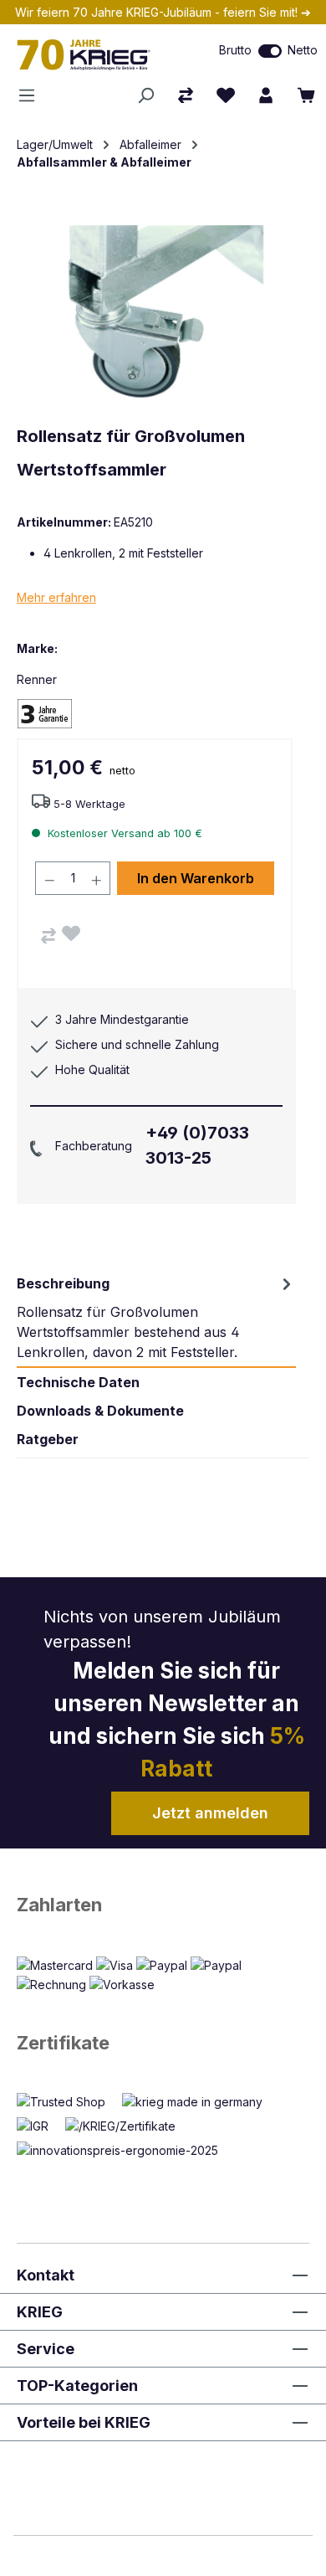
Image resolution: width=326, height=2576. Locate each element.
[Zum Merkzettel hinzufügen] (71, 933)
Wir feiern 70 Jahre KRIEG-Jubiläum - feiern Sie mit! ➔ (163, 12)
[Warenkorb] (306, 95)
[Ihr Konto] (266, 95)
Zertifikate (63, 2043)
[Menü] (32, 95)
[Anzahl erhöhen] (97, 878)
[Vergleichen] (48, 936)
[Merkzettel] (226, 95)
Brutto (235, 50)
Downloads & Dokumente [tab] (100, 1411)
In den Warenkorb (196, 878)
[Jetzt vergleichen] (186, 95)
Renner (37, 679)
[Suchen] (145, 95)
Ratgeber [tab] (48, 1439)
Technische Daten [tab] (78, 1382)
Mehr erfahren (56, 597)
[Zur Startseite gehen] (95, 54)
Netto (303, 50)
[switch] (270, 51)
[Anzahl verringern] (49, 878)
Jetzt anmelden (210, 1813)
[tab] (156, 1318)
